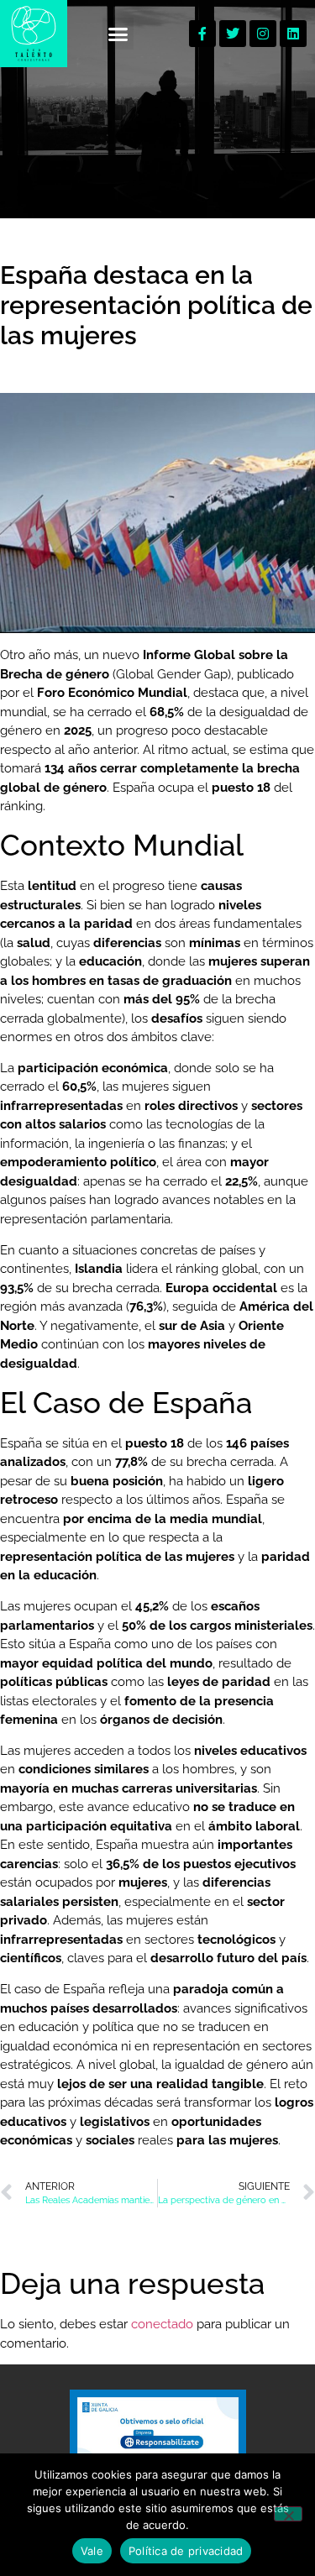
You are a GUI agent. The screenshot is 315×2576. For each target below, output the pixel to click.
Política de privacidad (186, 2551)
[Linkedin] (293, 34)
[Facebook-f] (202, 34)
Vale (92, 2551)
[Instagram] (263, 34)
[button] (118, 34)
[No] (288, 2514)
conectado (162, 2324)
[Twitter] (233, 34)
